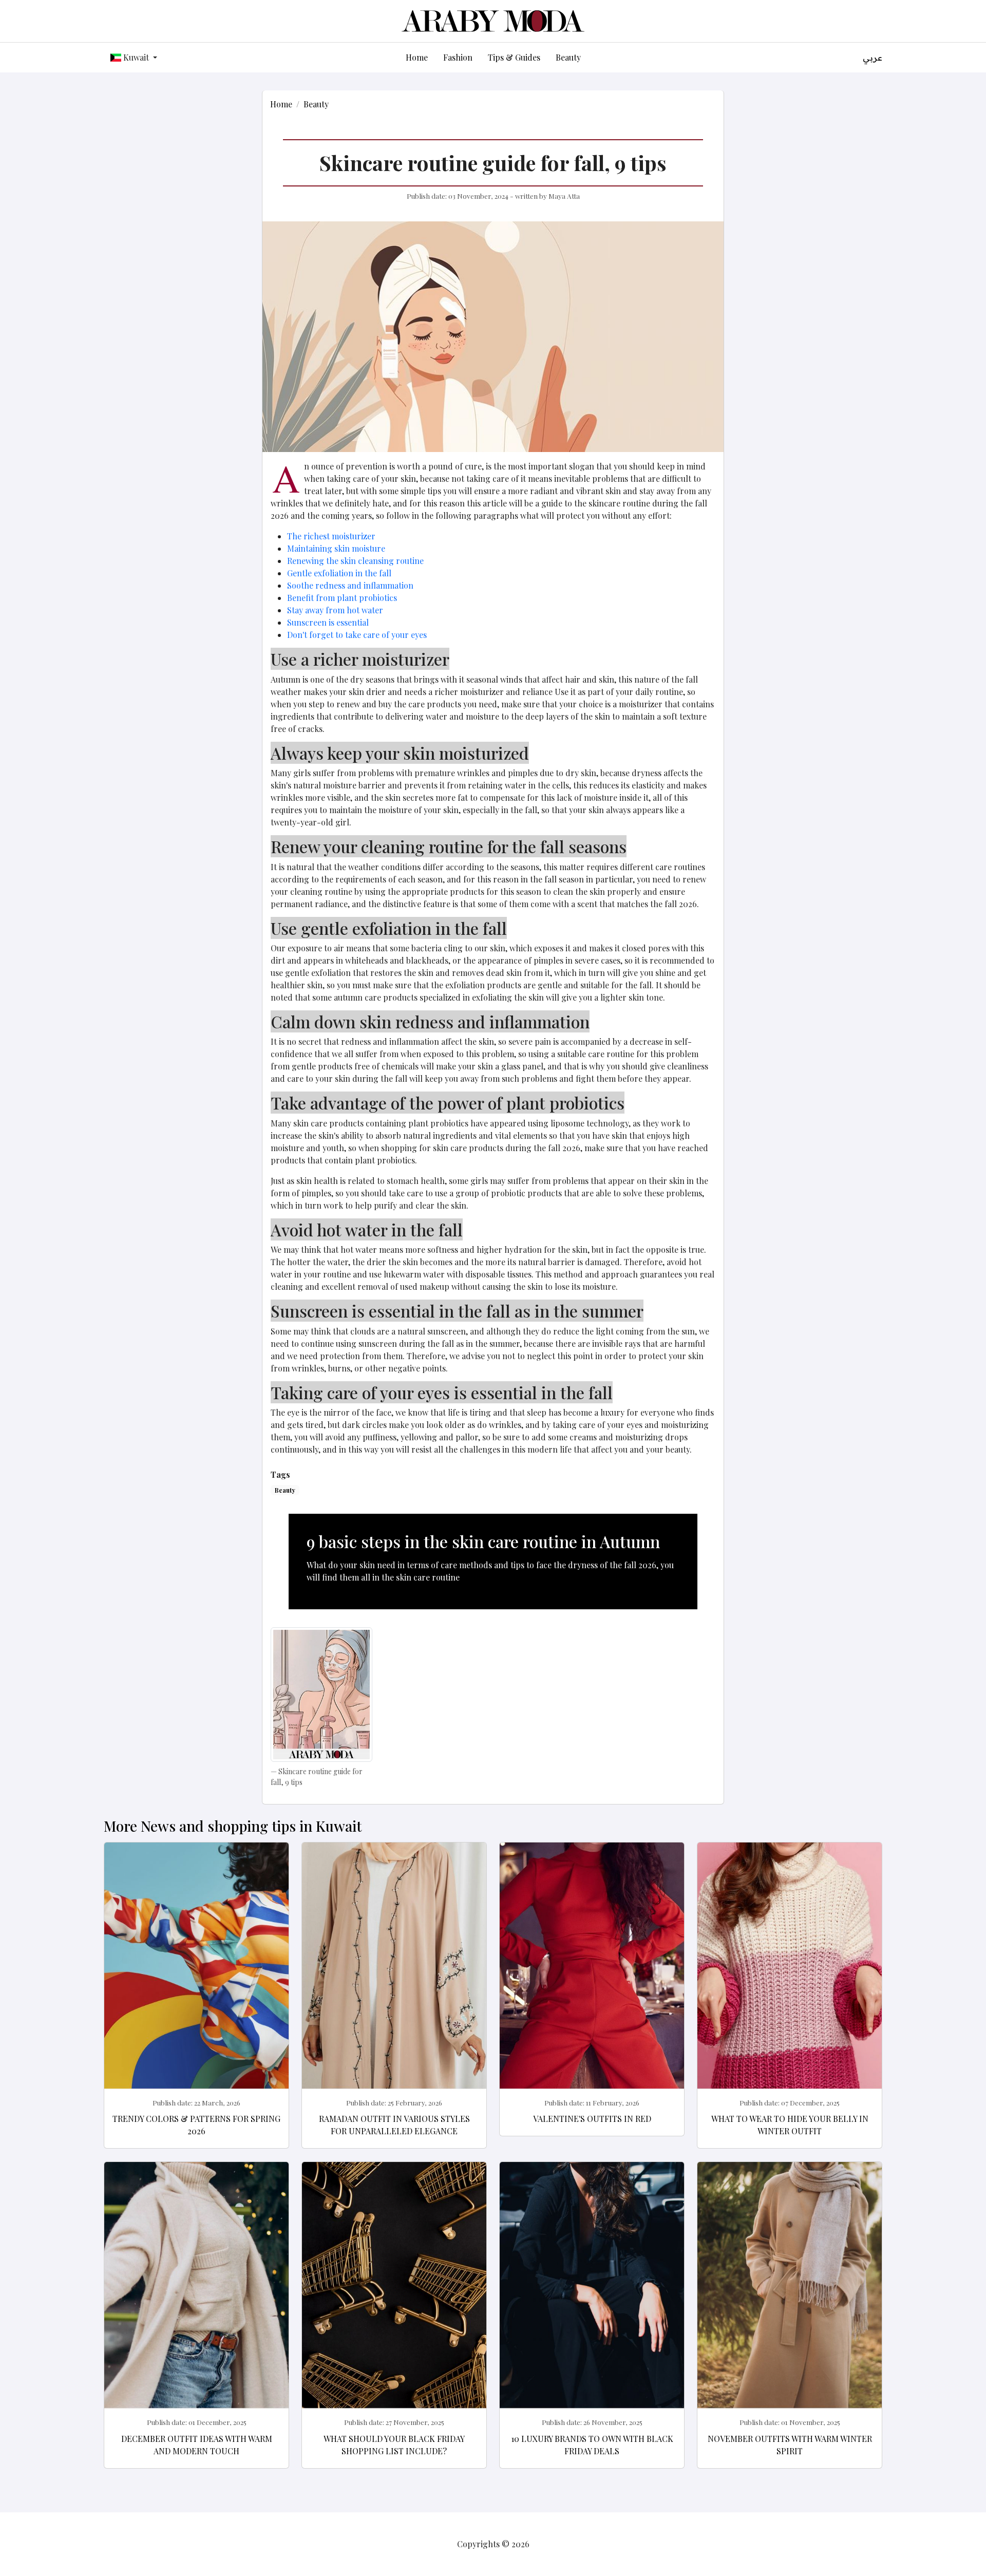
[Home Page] (493, 20)
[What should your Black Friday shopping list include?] (394, 2306)
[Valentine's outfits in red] (592, 1986)
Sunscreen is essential (328, 622)
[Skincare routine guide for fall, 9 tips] (322, 1694)
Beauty (568, 57)
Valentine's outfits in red (592, 2119)
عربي (873, 58)
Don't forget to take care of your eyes (357, 635)
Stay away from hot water (335, 610)
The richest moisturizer (331, 536)
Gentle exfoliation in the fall (339, 573)
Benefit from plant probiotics (342, 598)
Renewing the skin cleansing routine (355, 561)
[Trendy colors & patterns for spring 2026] (196, 1986)
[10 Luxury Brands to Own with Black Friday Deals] (592, 2306)
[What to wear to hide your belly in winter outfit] (790, 1986)
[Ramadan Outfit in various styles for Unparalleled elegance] (394, 1986)
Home (417, 57)
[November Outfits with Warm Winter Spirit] (790, 2306)
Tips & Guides (514, 57)
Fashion (458, 57)
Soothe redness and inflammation (350, 585)
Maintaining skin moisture (336, 548)
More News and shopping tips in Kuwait (233, 1826)
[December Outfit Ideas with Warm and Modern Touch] (196, 2306)
